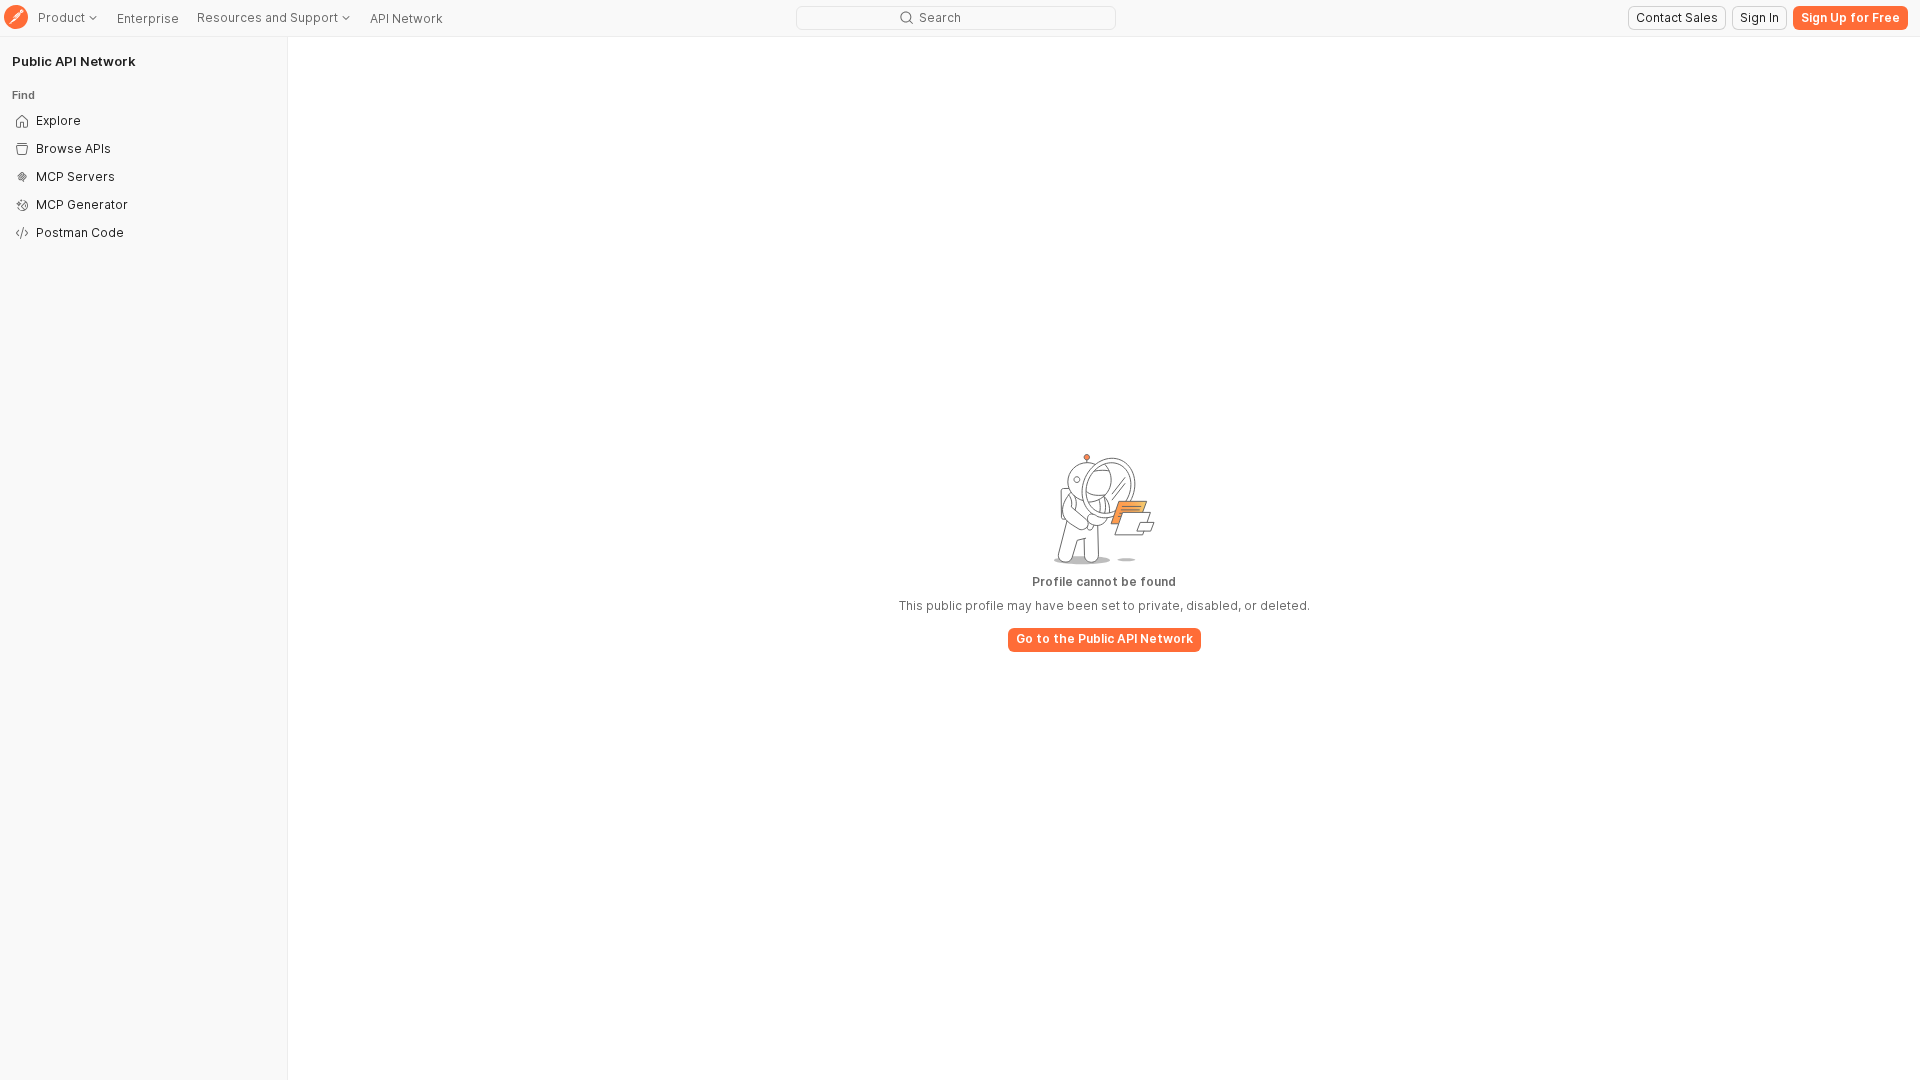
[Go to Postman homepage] (16, 18)
